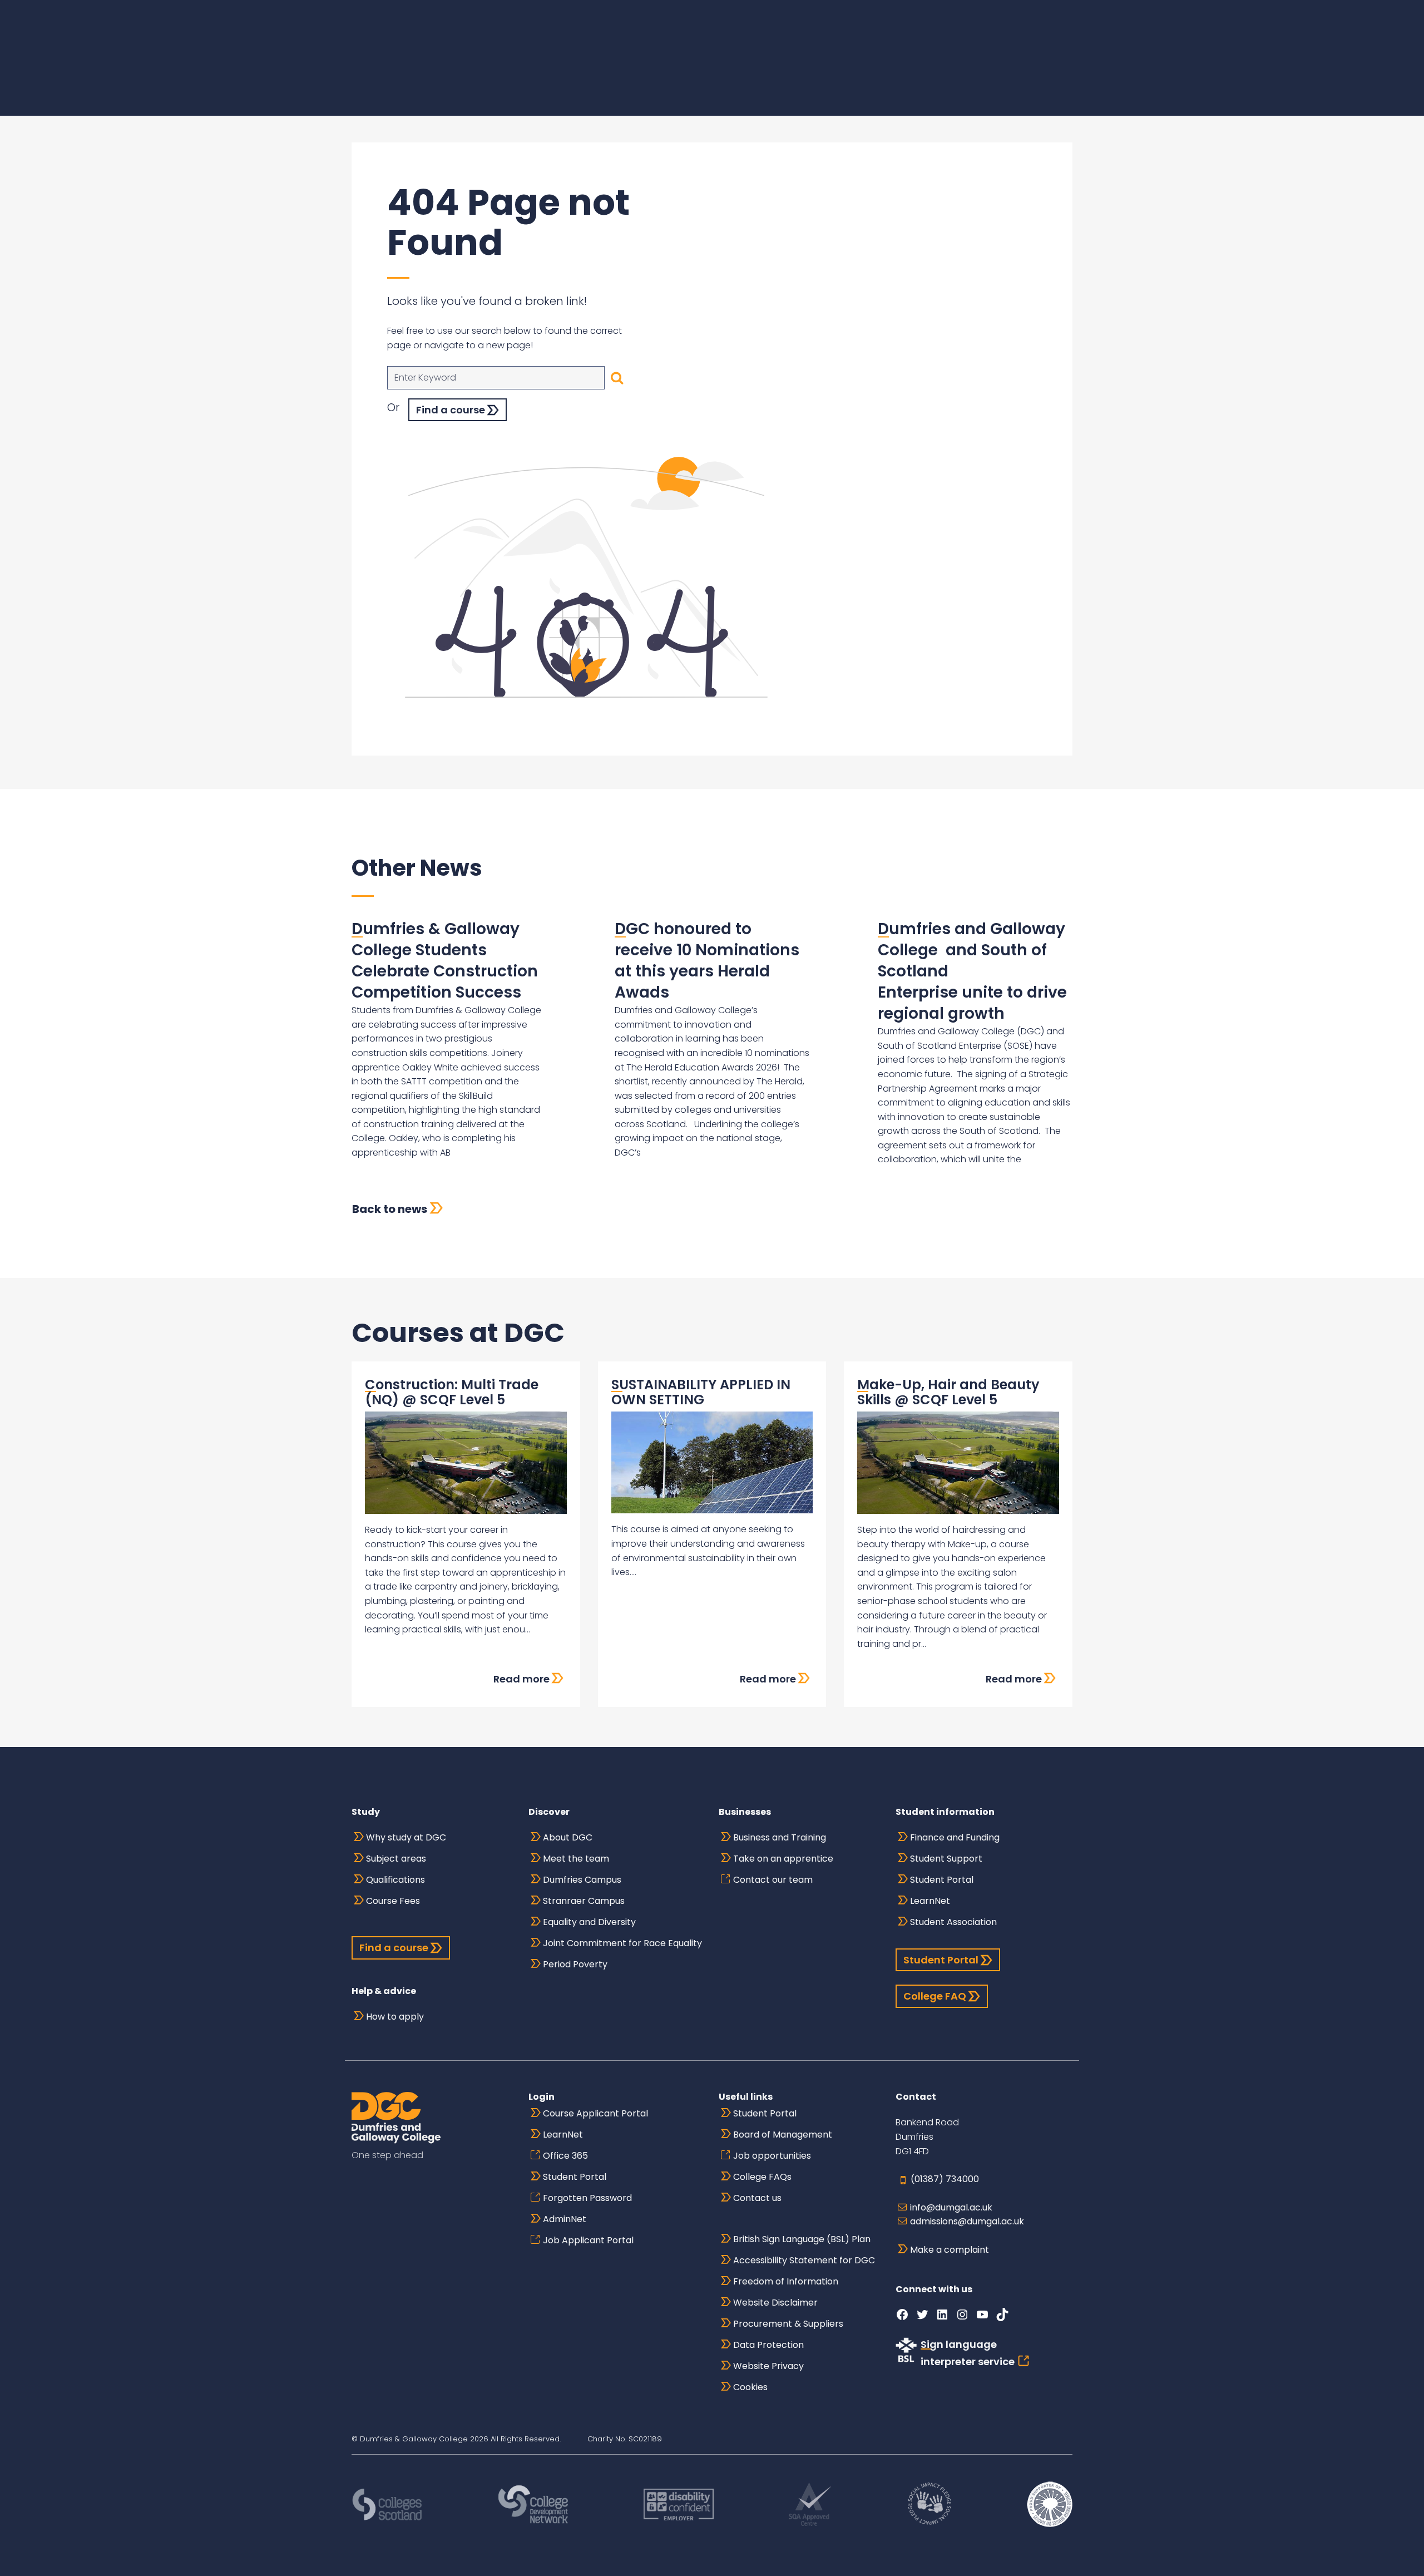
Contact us (757, 2198)
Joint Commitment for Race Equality (622, 1943)
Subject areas (396, 1859)
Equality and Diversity (589, 1922)
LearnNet (930, 1901)
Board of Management (783, 2135)
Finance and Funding (955, 1837)
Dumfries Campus (582, 1880)
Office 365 (565, 2156)
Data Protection (768, 2345)
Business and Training (780, 1837)
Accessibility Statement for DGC (804, 2260)
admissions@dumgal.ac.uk (967, 2221)
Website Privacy (768, 2366)
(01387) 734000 (945, 2179)
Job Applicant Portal (588, 2240)
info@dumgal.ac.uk (951, 2207)
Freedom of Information (786, 2281)
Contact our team (773, 1880)
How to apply (395, 2017)
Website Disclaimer (775, 2303)
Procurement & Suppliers (788, 2324)
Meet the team (576, 1859)
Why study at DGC (406, 1837)
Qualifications (395, 1880)
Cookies (750, 2387)
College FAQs (762, 2177)
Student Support (946, 1859)
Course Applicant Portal (595, 2113)
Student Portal (942, 1880)
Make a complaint (950, 2250)
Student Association (953, 1922)
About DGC (568, 1837)
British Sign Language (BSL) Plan (802, 2239)
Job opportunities (772, 2156)
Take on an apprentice (783, 1859)
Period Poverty (575, 1964)
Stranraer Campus (584, 1901)
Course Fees (393, 1901)
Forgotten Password (587, 2198)
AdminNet (565, 2219)
